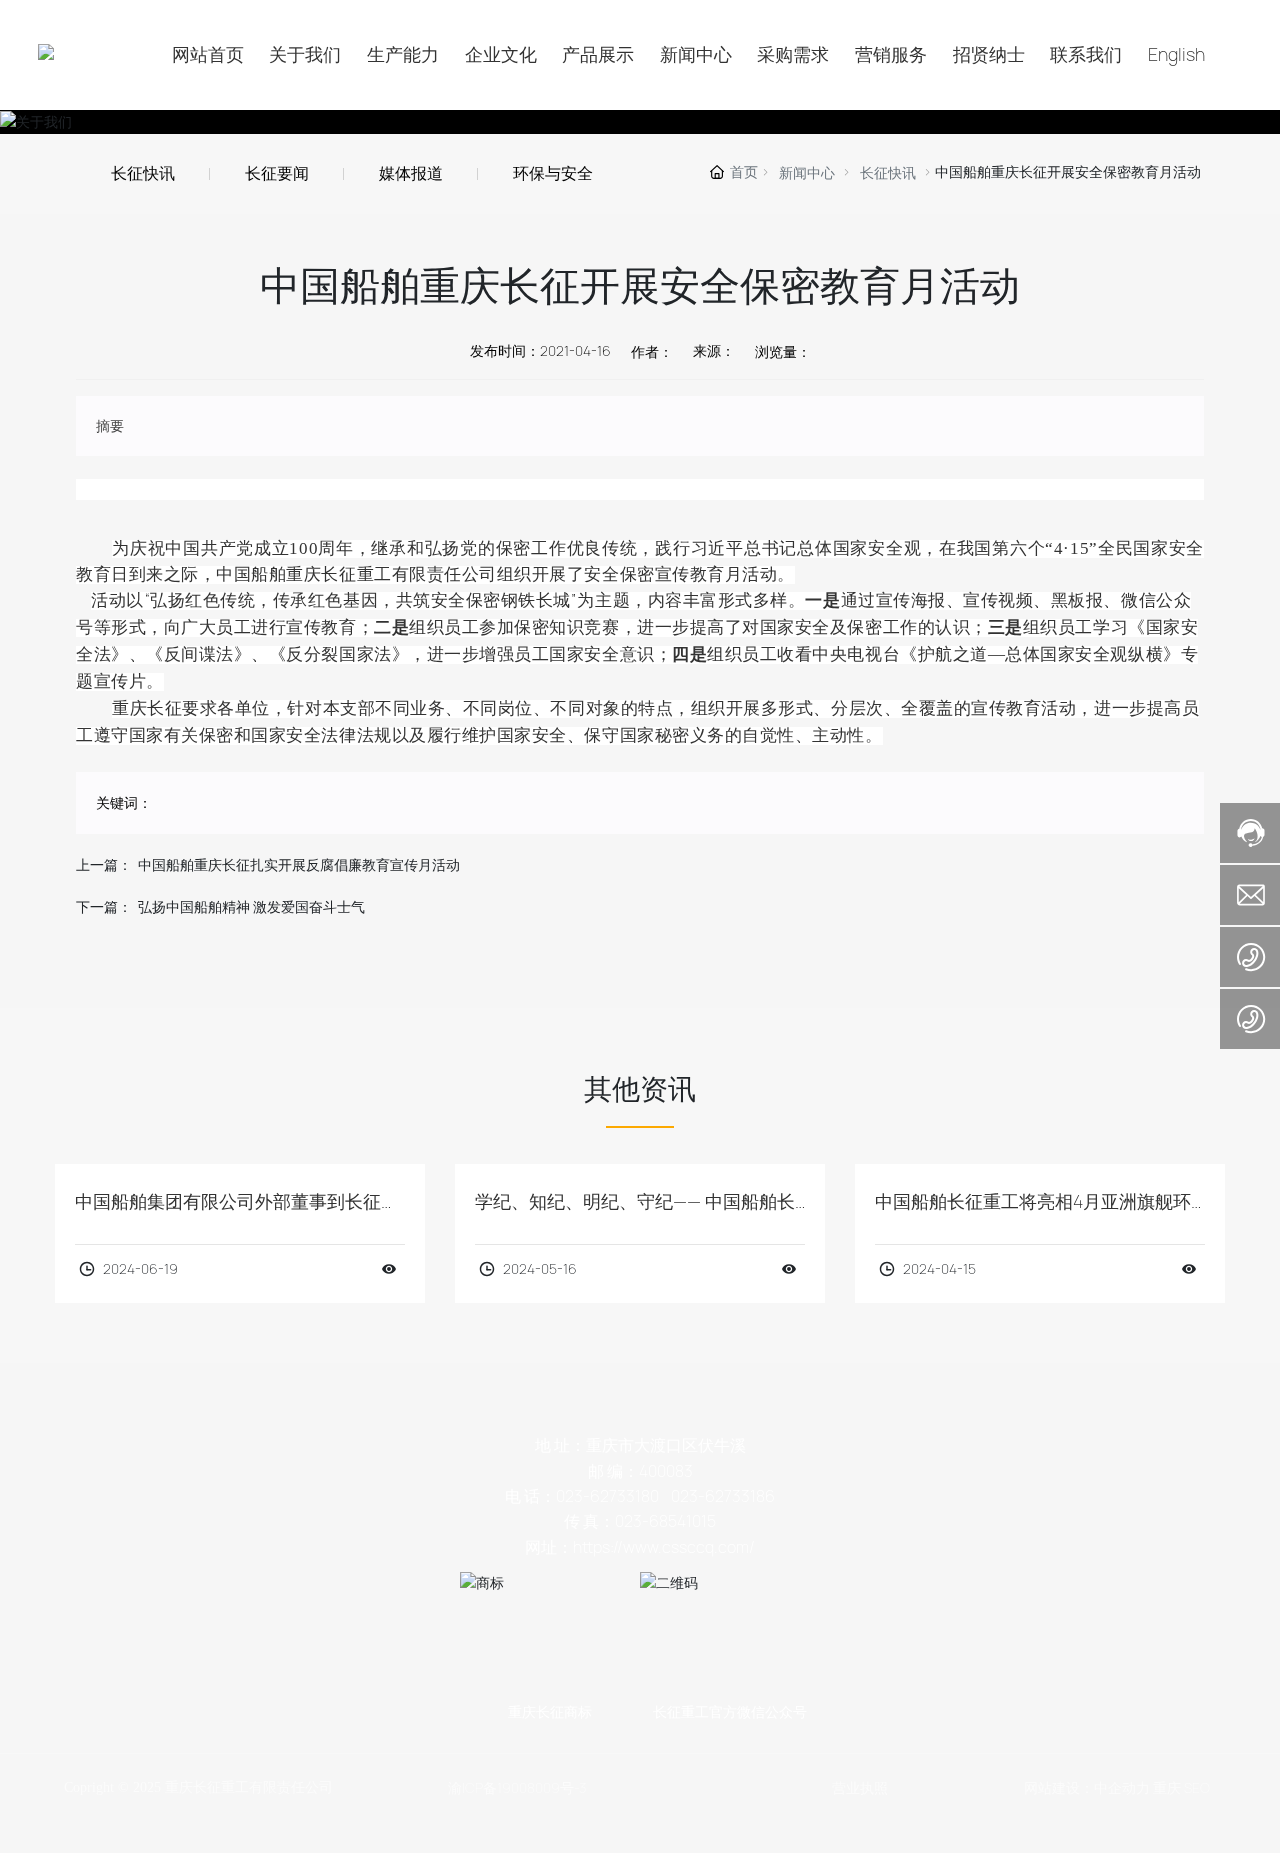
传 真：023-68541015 (640, 1521)
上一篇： (104, 865)
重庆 (1167, 1788)
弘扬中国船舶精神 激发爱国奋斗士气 (251, 907)
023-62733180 (607, 1496)
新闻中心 (807, 173)
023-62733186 (723, 1496)
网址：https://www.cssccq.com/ (640, 1547)
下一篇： (104, 907)
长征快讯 (888, 173)
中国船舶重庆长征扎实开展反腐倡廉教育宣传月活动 (299, 865)
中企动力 (1122, 1788)
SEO (1197, 1788)
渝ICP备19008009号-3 (517, 1788)
